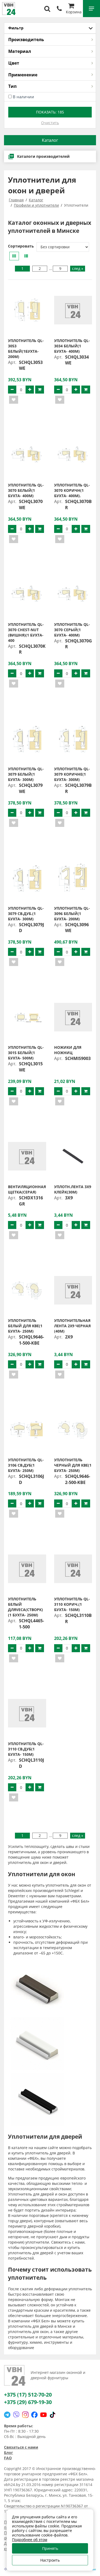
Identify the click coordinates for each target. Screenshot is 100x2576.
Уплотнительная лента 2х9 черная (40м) (72, 1326)
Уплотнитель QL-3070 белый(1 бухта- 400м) (26, 490)
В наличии (23, 97)
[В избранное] (14, 400)
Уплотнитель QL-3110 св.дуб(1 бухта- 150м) (26, 1749)
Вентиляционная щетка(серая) (27, 1189)
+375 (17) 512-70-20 (28, 2395)
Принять (50, 2548)
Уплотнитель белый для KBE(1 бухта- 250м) (25, 1326)
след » (78, 268)
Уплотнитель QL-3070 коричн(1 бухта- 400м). (72, 490)
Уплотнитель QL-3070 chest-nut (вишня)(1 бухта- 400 (26, 632)
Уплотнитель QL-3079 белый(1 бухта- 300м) (26, 774)
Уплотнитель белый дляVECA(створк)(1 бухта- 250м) (25, 1607)
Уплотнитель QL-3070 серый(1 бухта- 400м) (72, 630)
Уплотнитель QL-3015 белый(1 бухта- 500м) (26, 1053)
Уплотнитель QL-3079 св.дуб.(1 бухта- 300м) (26, 914)
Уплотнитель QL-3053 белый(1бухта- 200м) (26, 349)
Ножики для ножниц (68, 1050)
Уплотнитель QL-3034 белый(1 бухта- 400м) (72, 346)
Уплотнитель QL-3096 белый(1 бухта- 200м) (72, 914)
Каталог (50, 140)
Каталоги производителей (43, 156)
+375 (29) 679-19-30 (28, 2402)
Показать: (50, 112)
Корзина (74, 12)
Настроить (50, 2560)
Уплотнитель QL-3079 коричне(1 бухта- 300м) (72, 774)
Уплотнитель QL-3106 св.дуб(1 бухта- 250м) (26, 1465)
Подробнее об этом (30, 2540)
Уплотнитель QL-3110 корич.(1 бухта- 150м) (72, 1604)
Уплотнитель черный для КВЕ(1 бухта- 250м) (73, 1465)
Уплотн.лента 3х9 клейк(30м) (73, 1189)
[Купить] (40, 390)
